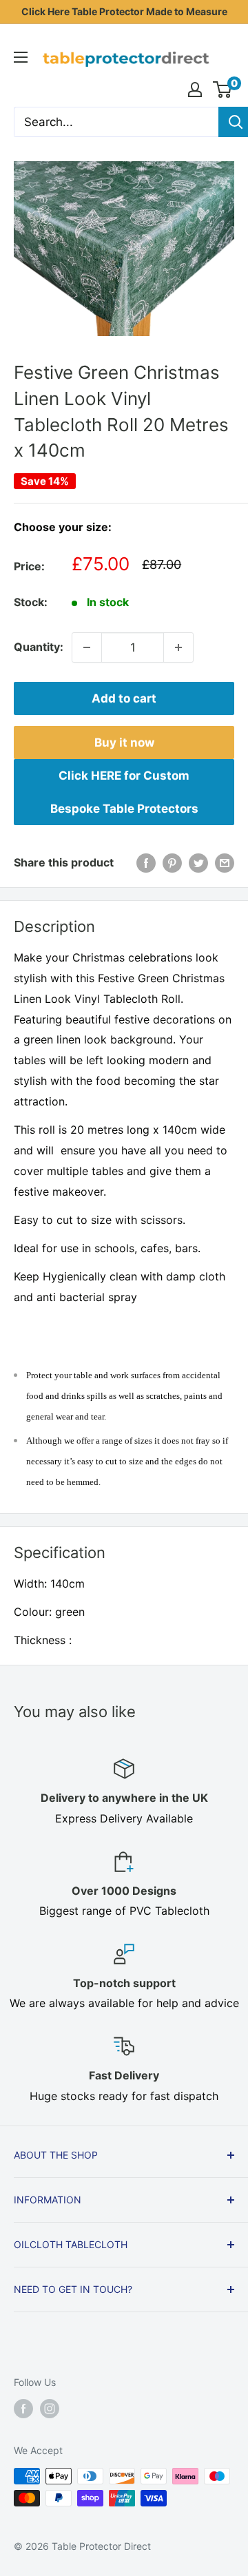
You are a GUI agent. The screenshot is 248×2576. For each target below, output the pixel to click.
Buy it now (124, 742)
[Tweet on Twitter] (198, 863)
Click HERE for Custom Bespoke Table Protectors (124, 792)
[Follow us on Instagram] (50, 2409)
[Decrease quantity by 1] (87, 647)
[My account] (195, 90)
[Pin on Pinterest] (172, 863)
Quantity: (39, 647)
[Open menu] (21, 57)
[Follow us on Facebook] (23, 2409)
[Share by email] (225, 863)
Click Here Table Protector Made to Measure (124, 11)
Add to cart (124, 698)
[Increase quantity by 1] (178, 647)
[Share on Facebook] (146, 863)
